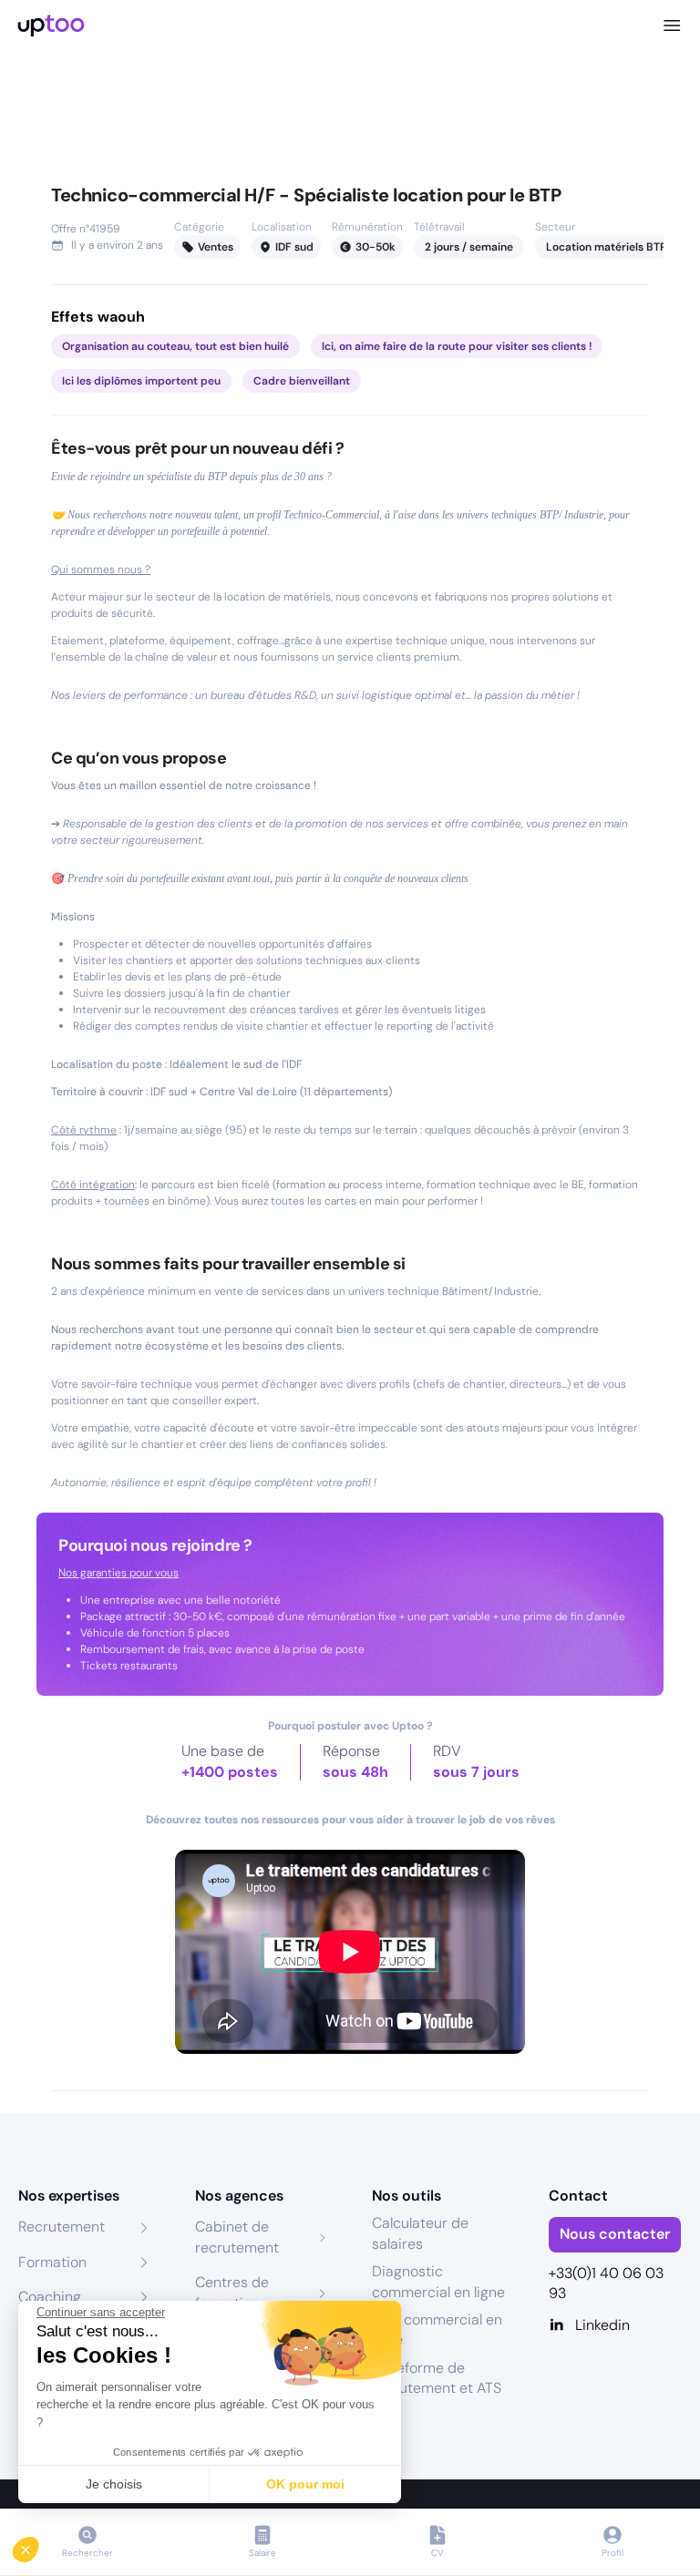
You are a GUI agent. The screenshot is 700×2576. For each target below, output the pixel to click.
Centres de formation (232, 2292)
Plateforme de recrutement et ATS (437, 2378)
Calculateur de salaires (420, 2233)
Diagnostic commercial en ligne (438, 2281)
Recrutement (62, 2227)
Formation (52, 2262)
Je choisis (114, 2484)
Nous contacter (615, 2234)
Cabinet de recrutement (237, 2237)
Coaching (50, 2297)
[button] (38, 2545)
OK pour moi (305, 2484)
